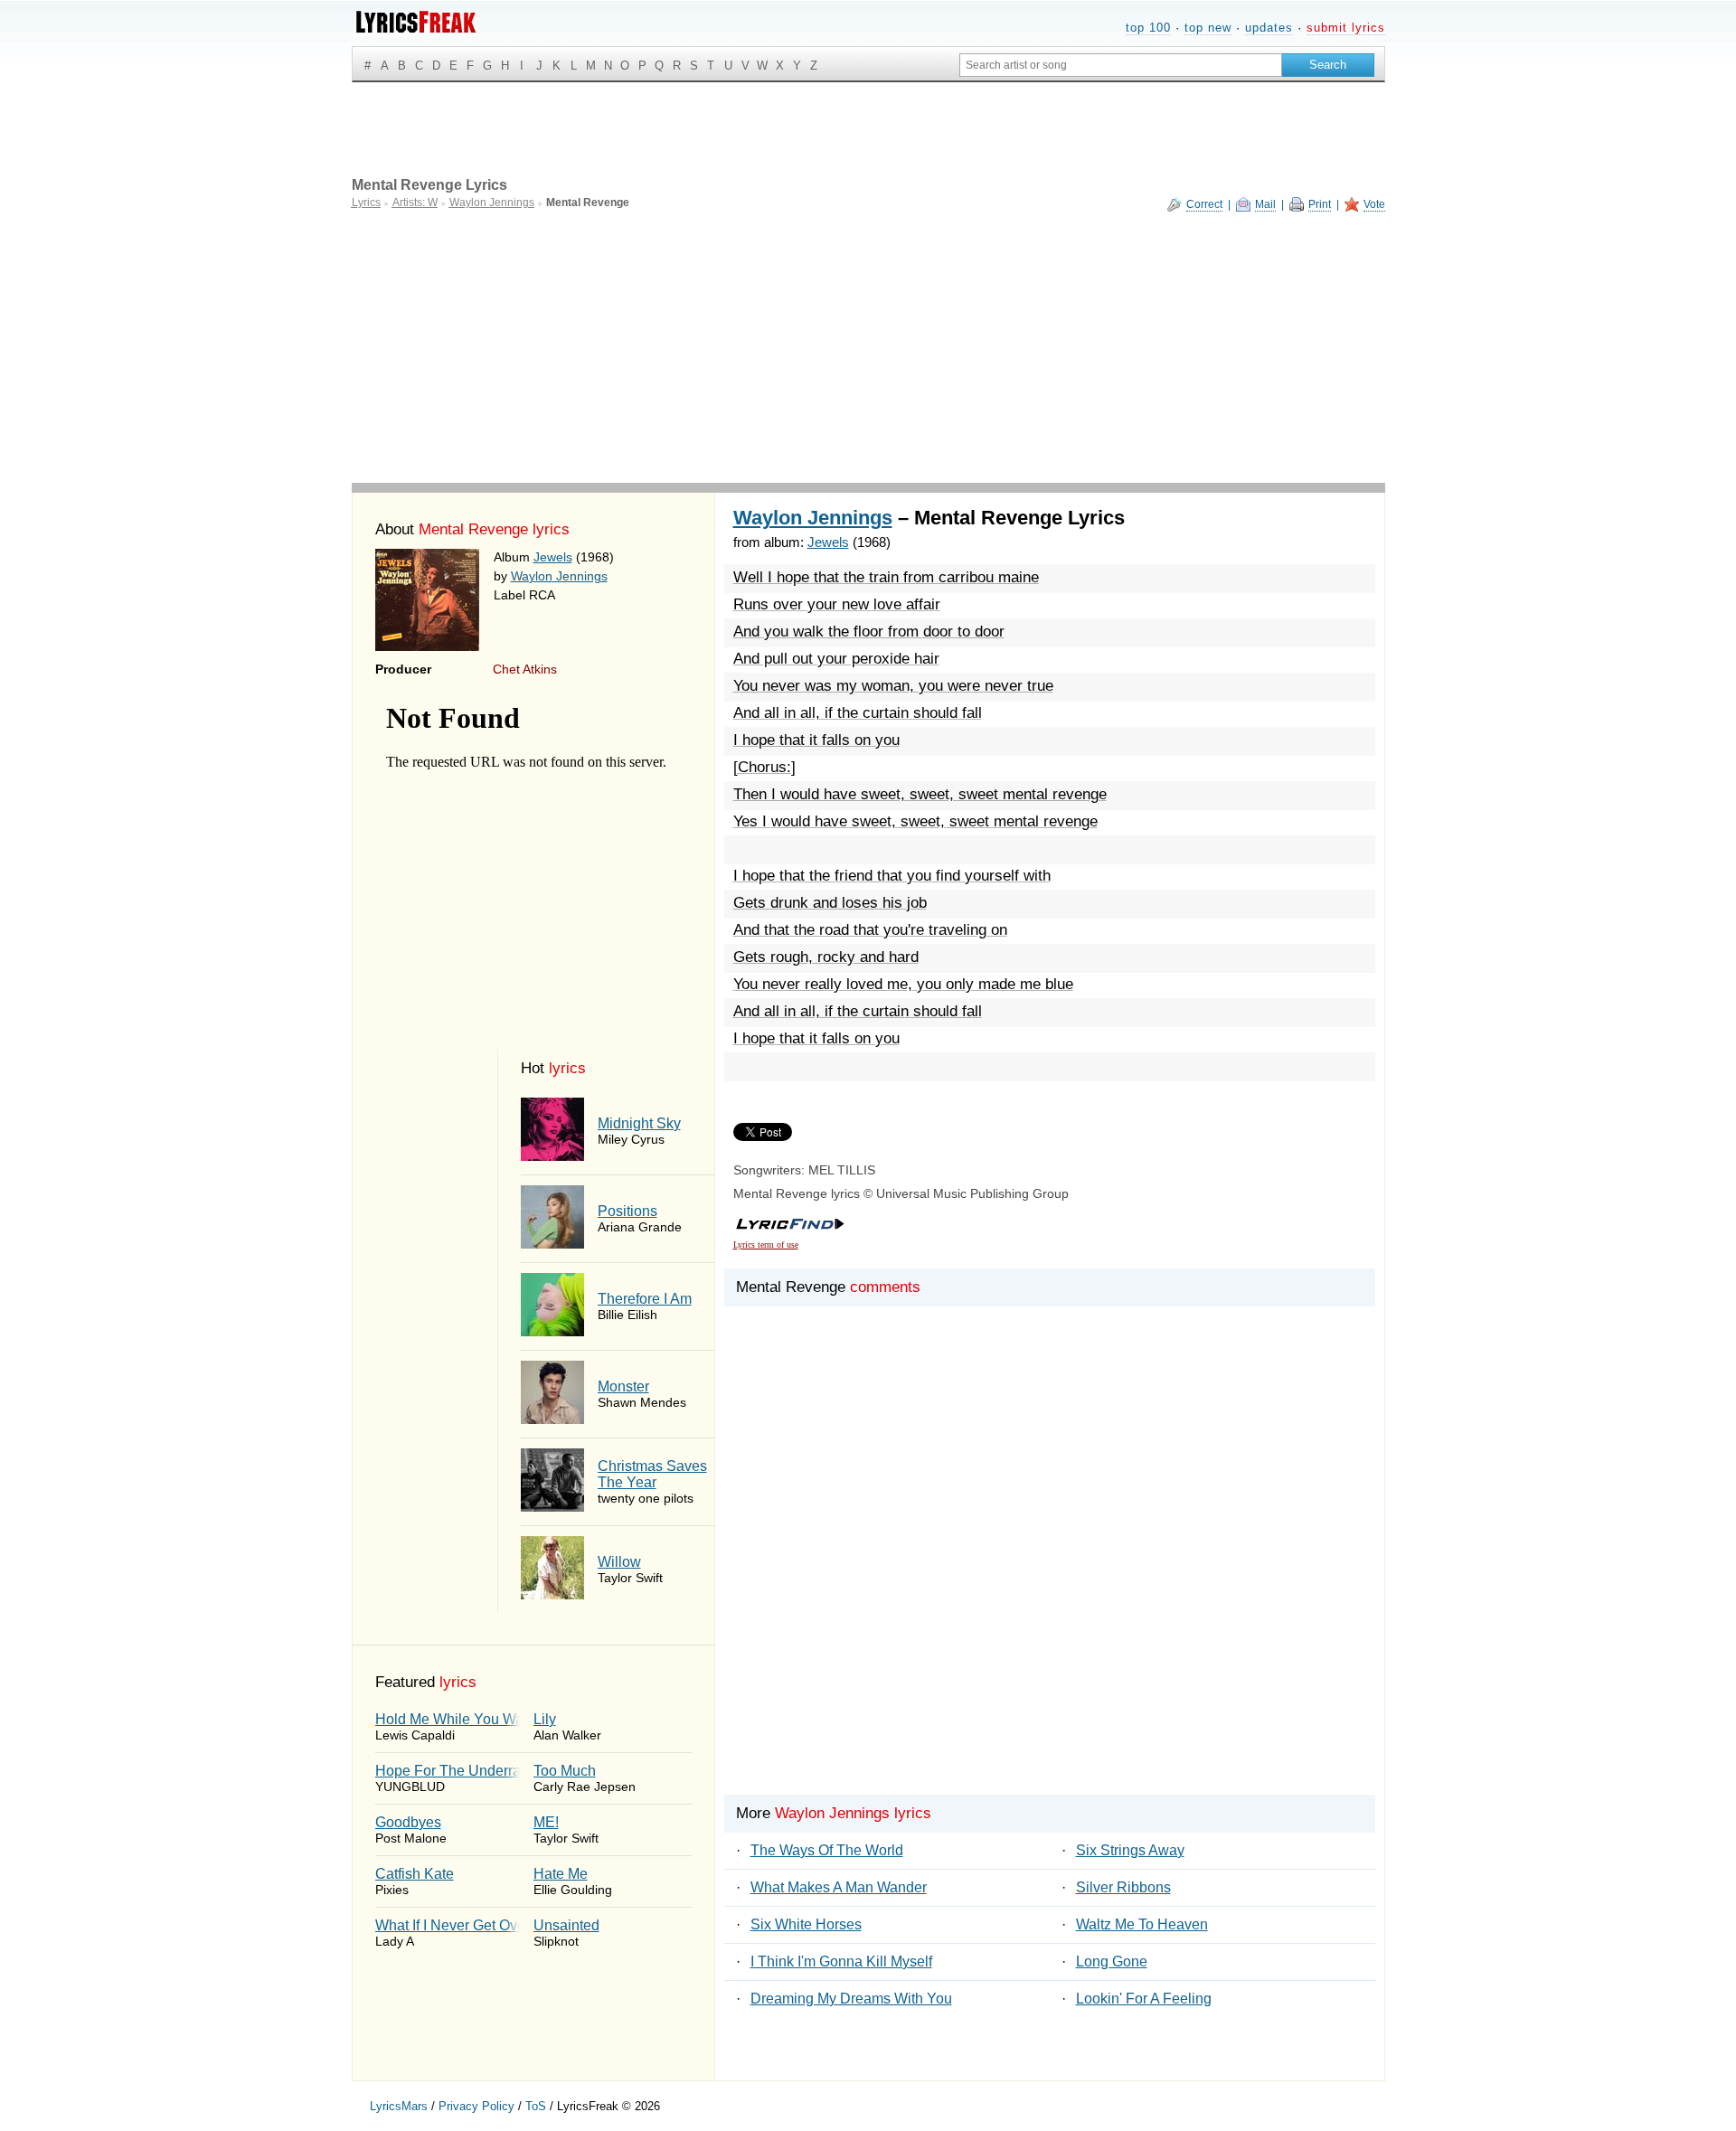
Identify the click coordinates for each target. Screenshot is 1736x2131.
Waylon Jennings (559, 576)
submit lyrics (1346, 28)
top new (1208, 28)
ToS (536, 2106)
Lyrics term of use (766, 1245)
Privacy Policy (476, 2106)
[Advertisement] (868, 347)
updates (1269, 28)
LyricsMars (399, 2106)
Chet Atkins (525, 669)
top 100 (1148, 28)
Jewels (553, 557)
